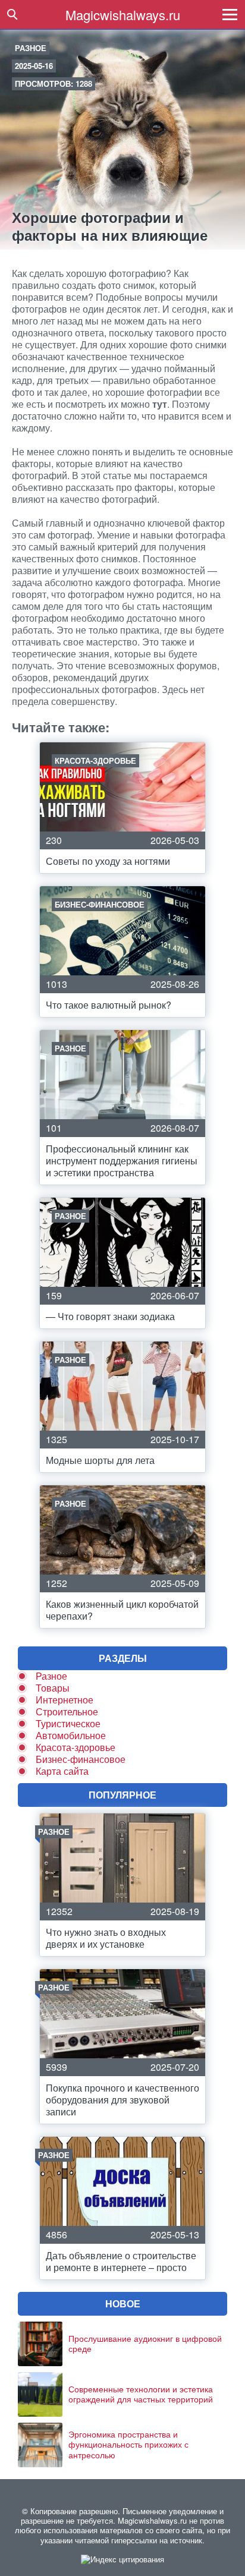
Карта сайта (62, 1771)
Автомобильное (71, 1735)
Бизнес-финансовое (81, 1759)
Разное (31, 48)
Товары (53, 1688)
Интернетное (65, 1700)
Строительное (67, 1711)
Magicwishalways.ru (123, 15)
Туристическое (68, 1723)
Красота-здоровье (76, 1747)
